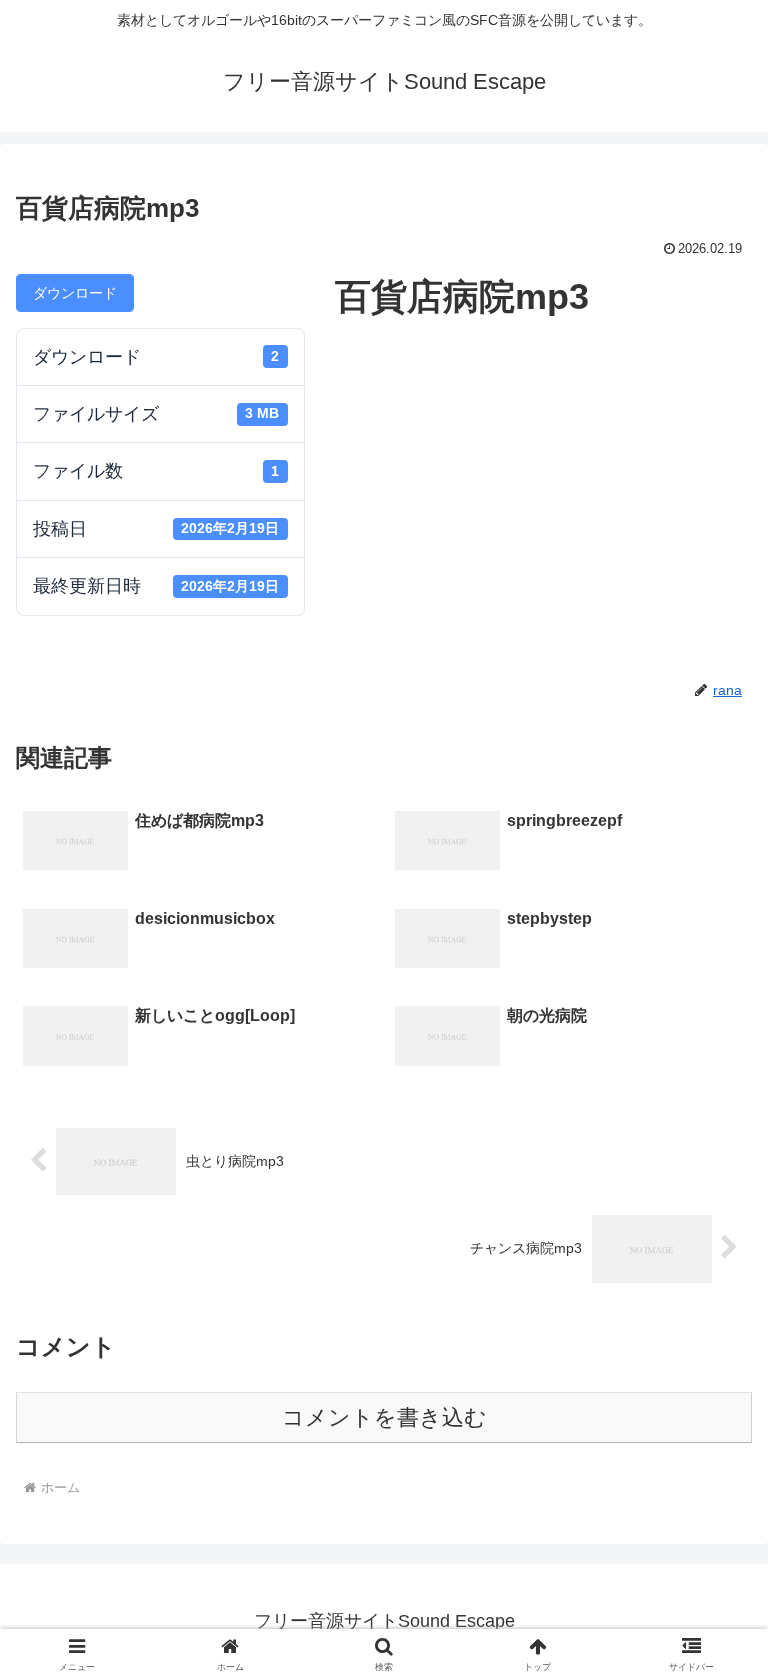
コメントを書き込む (384, 1417)
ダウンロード (75, 293)
